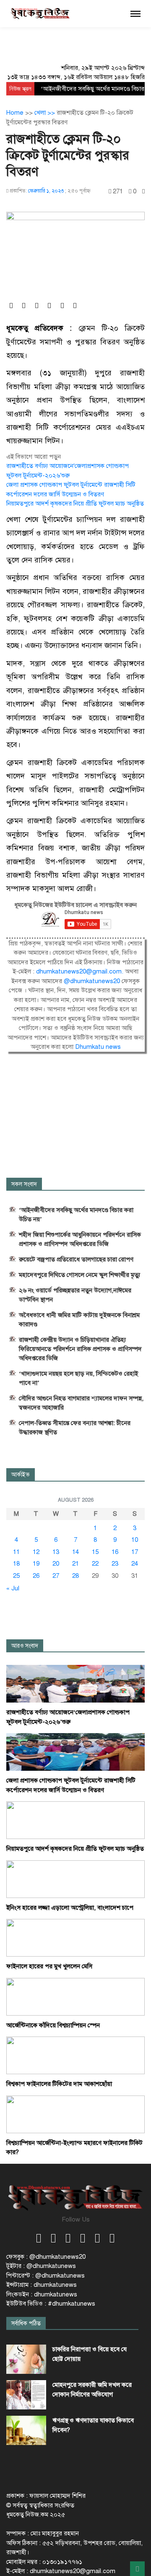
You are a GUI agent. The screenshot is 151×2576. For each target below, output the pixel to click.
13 (56, 1552)
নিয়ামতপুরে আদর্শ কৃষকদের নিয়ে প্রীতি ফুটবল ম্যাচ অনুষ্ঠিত (75, 503)
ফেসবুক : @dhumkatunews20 (46, 2257)
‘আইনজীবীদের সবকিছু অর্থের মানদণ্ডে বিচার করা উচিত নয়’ (76, 1215)
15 (95, 1552)
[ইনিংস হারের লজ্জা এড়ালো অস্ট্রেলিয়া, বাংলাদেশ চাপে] (75, 1879)
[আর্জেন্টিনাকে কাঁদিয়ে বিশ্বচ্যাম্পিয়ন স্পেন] (75, 1996)
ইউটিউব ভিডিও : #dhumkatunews (51, 2304)
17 (135, 1552)
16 (115, 1552)
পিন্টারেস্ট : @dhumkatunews (46, 2276)
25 (16, 1576)
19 (36, 1564)
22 (95, 1564)
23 (115, 1564)
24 (135, 1564)
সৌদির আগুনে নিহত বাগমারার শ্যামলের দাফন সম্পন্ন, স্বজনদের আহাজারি (81, 1403)
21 (75, 1564)
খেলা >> (46, 113)
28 (75, 1576)
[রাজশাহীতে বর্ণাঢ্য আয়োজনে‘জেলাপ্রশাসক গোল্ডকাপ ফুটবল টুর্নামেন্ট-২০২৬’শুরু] (75, 1683)
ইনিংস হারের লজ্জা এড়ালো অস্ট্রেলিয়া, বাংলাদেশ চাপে (70, 1908)
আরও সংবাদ (25, 1646)
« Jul (13, 1588)
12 (36, 1552)
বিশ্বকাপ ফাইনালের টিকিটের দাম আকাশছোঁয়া (59, 2084)
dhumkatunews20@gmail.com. (81, 971)
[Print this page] (143, 191)
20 (56, 1564)
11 (16, 1552)
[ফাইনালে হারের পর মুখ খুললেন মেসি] (75, 1937)
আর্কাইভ (21, 1475)
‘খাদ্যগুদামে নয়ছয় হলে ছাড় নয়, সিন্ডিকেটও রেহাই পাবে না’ (78, 1378)
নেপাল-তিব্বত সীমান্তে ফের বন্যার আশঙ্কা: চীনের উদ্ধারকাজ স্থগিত (75, 1428)
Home (15, 113)
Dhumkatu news (98, 1047)
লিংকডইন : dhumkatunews (42, 2294)
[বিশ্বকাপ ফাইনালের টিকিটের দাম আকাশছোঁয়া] (75, 2055)
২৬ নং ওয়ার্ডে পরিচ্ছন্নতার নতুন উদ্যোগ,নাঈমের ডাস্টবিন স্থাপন (75, 1295)
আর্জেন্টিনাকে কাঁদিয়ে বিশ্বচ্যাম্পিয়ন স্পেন (53, 2025)
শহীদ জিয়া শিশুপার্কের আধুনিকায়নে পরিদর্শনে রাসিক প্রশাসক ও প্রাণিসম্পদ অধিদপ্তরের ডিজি (80, 1239)
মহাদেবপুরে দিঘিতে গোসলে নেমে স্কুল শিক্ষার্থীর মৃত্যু (79, 1275)
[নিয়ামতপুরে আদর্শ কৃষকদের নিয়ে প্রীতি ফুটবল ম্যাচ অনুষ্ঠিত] (75, 1820)
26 (36, 1576)
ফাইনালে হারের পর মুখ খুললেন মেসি (49, 1966)
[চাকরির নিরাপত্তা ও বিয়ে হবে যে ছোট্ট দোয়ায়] (26, 2359)
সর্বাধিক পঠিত (26, 2323)
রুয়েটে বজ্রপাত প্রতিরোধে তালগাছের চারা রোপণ (76, 1259)
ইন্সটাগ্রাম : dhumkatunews (42, 2285)
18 (16, 1564)
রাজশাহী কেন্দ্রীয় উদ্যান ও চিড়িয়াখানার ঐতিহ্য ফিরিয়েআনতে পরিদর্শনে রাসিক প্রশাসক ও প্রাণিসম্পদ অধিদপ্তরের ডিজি (80, 1349)
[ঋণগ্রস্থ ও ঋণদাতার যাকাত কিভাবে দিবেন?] (26, 2430)
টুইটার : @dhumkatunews (41, 2266)
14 (75, 1552)
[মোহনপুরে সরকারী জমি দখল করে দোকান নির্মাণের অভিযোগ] (26, 2395)
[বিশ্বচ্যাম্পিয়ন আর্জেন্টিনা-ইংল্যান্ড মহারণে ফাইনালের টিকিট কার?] (75, 2114)
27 (56, 1576)
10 (135, 1540)
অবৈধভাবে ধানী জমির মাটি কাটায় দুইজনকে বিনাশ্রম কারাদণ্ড (79, 1320)
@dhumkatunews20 (92, 981)
